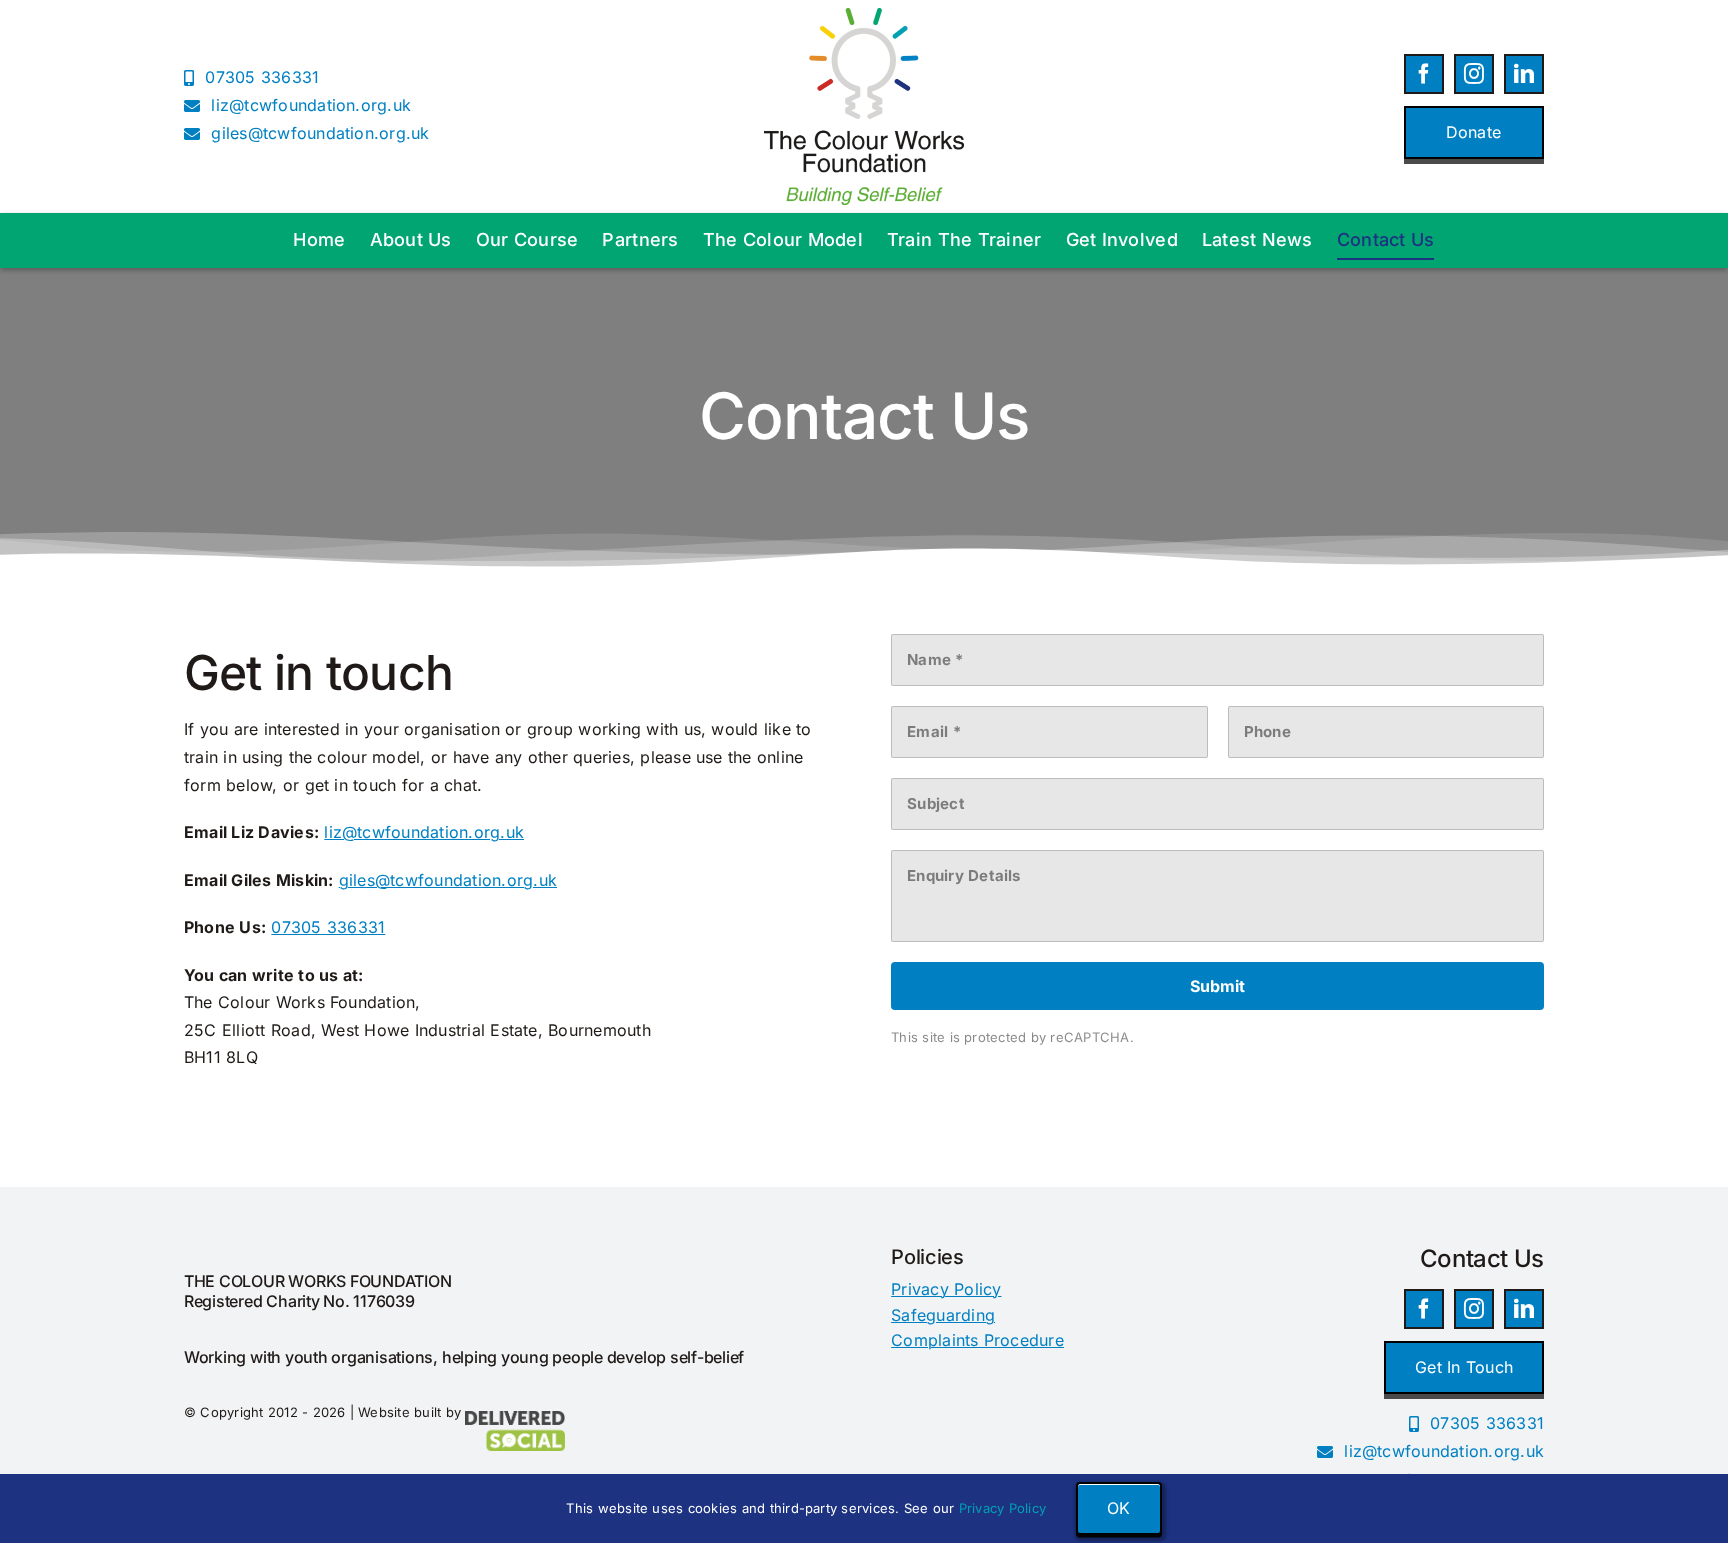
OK (1118, 1508)
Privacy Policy (946, 1289)
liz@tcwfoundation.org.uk (424, 832)
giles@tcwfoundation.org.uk (448, 880)
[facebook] (1424, 74)
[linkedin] (1524, 74)
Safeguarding (943, 1315)
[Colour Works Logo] (864, 16)
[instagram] (1474, 74)
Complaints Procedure (977, 1340)
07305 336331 (328, 927)
